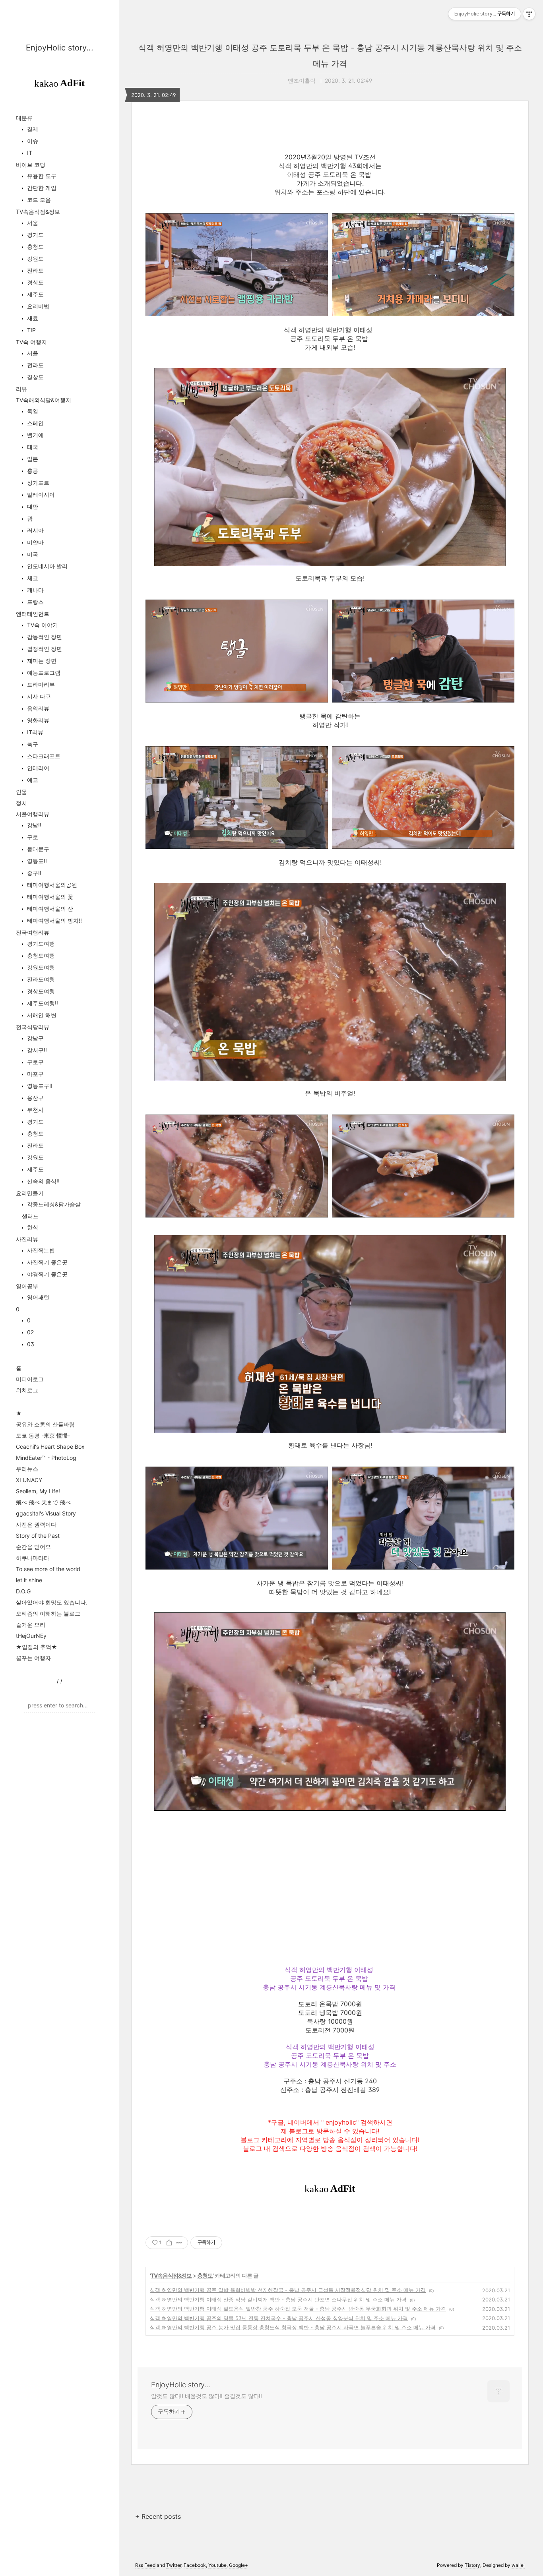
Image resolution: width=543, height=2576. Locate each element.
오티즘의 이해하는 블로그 (48, 1613)
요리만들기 (30, 1193)
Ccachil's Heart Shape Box (50, 1447)
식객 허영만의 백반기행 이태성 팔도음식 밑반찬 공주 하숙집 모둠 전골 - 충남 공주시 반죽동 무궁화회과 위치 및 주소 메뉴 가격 (298, 2309)
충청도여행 (40, 955)
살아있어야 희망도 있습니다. (52, 1602)
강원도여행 (40, 967)
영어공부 (27, 1286)
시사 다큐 (38, 696)
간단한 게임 (41, 188)
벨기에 (35, 435)
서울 (32, 223)
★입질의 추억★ (37, 1647)
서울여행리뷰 (33, 814)
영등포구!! (39, 1086)
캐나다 (35, 590)
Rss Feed (145, 2565)
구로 (32, 837)
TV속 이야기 (42, 625)
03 (30, 1344)
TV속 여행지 (31, 342)
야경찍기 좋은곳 (47, 1274)
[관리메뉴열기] (529, 14)
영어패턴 (37, 1297)
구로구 (35, 1062)
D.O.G (23, 1591)
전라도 (35, 270)
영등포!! (36, 861)
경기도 (35, 235)
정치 (21, 803)
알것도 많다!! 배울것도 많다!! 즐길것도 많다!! (207, 2396)
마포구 (35, 1074)
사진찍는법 (40, 1250)
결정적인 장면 (44, 649)
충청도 (35, 247)
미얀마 (35, 542)
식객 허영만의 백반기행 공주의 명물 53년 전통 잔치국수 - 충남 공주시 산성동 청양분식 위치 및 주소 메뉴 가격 (279, 2318)
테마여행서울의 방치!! (54, 920)
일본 (32, 459)
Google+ (239, 2565)
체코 (32, 578)
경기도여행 (40, 944)
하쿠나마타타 (33, 1558)
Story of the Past (38, 1536)
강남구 (35, 1038)
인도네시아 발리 (47, 566)
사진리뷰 (27, 1239)
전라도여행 (40, 979)
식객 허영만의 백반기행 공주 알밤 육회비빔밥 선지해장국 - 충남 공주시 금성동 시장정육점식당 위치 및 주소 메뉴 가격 (288, 2290)
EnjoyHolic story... (60, 48)
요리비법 (37, 306)
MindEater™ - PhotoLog (46, 1458)
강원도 (35, 258)
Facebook (195, 2565)
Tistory (472, 2565)
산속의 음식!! (43, 1181)
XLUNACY (29, 1480)
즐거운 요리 (31, 1625)
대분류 (24, 118)
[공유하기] (169, 2243)
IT (29, 153)
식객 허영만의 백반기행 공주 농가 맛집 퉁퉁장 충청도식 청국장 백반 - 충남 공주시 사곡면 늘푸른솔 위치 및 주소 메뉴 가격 (293, 2327)
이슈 (32, 141)
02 (30, 1332)
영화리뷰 (37, 720)
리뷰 (21, 389)
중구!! (33, 873)
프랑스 (35, 602)
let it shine (29, 1580)
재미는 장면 (41, 661)
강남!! (33, 825)
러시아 (35, 530)
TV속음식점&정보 (38, 212)
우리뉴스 (27, 1469)
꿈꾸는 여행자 (33, 1658)
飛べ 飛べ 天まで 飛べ (43, 1502)
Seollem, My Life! (38, 1491)
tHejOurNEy (31, 1636)
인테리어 (37, 768)
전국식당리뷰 (33, 1027)
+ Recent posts (158, 2516)
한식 (32, 1227)
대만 (32, 506)
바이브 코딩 (31, 165)
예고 (32, 780)
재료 (32, 318)
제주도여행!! (42, 1003)
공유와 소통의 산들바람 (45, 1424)
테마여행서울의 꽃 (49, 897)
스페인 (35, 423)
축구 (32, 744)
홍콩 (32, 471)
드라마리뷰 (40, 684)
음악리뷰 (37, 708)
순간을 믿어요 (33, 1547)
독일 (32, 411)
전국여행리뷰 (33, 932)
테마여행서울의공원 (51, 885)
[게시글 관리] (179, 2243)
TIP (31, 330)
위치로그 (27, 1390)
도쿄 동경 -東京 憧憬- (43, 1435)
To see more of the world (48, 1569)
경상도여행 (40, 991)
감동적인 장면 (44, 637)
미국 (32, 554)
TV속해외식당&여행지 (44, 400)
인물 (21, 792)
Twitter (174, 2565)
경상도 (35, 282)
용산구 (35, 1098)
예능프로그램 (43, 673)
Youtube (217, 2565)
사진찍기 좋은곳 (47, 1262)
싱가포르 (37, 483)
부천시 (35, 1110)
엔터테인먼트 (33, 614)
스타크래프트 (43, 756)
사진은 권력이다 (36, 1524)
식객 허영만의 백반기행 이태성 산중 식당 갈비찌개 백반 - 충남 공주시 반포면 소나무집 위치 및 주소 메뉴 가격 (278, 2299)
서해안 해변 (41, 1015)
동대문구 (37, 849)
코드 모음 (38, 200)
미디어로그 (30, 1379)
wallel (518, 2565)
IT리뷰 (34, 732)
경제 (32, 129)
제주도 (35, 294)
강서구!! (36, 1050)
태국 (32, 447)
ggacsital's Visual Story (46, 1513)
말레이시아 (40, 494)
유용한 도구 (41, 176)
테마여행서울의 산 (49, 909)
